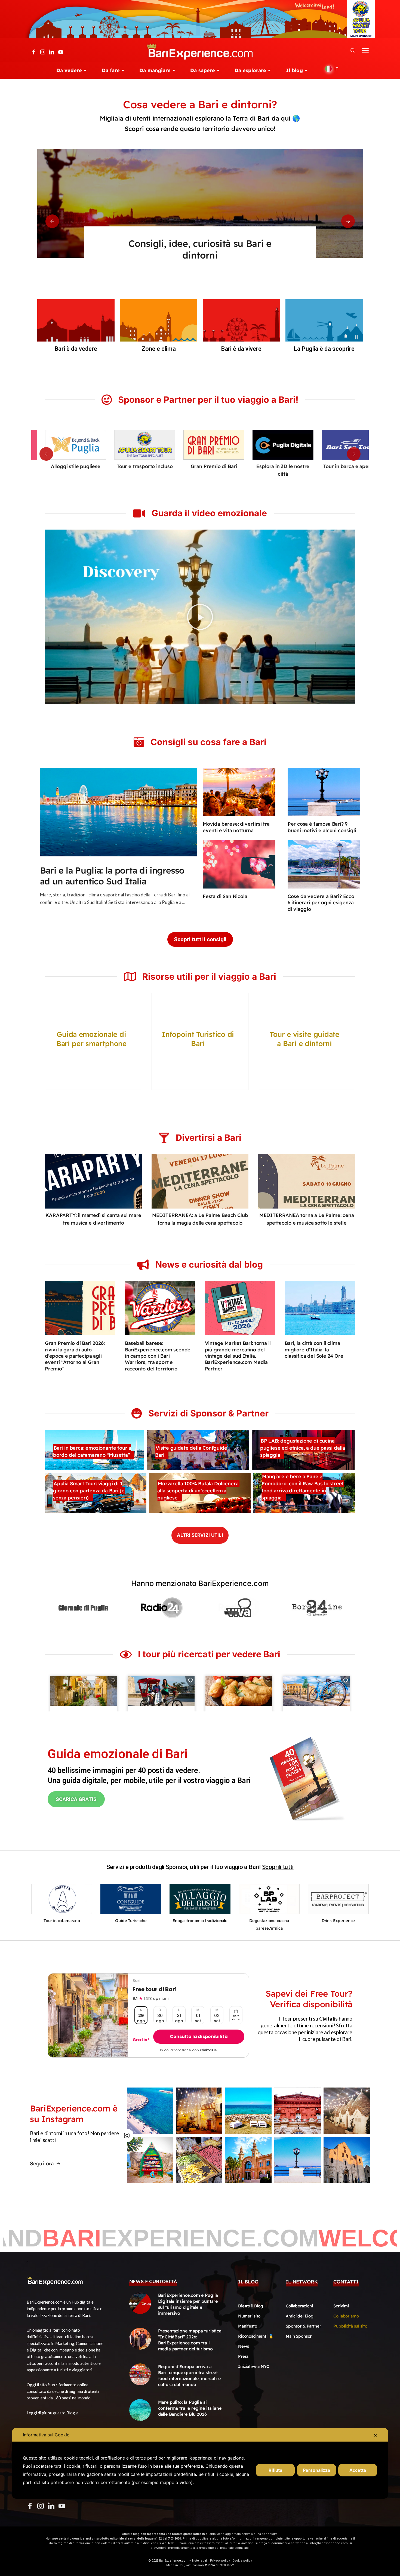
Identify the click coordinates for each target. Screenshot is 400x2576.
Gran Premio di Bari (131, 466)
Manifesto (248, 2326)
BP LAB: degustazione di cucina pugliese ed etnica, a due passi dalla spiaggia (303, 1448)
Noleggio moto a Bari (269, 1921)
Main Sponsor (299, 2336)
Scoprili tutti (278, 1867)
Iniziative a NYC (254, 2366)
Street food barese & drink (338, 1921)
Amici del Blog (300, 2316)
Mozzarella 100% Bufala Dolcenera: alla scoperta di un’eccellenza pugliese (198, 1491)
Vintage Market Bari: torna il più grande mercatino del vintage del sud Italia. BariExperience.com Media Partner (158, 1356)
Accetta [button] (358, 2470)
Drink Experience (338, 466)
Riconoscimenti (253, 2336)
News (243, 2346)
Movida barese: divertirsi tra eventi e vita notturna (236, 827)
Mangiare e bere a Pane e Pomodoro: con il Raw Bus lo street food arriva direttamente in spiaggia (303, 1487)
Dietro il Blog (251, 2306)
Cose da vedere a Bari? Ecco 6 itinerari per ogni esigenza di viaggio (321, 903)
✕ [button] (375, 2435)
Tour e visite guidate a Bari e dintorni (304, 1039)
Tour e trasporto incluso (62, 466)
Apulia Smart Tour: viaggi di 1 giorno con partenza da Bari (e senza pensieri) (89, 1491)
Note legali (200, 2561)
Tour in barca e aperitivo (269, 466)
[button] (52, 221)
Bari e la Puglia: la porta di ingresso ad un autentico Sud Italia (112, 875)
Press (243, 2356)
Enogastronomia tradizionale (62, 1921)
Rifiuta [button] (275, 2470)
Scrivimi (341, 2306)
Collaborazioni (299, 2306)
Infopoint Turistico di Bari (198, 1039)
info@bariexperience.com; (329, 2543)
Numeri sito (249, 2316)
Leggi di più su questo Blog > (53, 2413)
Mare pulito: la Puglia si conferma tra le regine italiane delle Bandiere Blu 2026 (190, 2408)
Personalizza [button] (316, 2470)
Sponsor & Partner (303, 2326)
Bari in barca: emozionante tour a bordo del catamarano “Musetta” (92, 1451)
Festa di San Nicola (225, 896)
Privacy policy (220, 2561)
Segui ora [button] (42, 2163)
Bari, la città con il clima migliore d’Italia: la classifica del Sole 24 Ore (234, 1350)
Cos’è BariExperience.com (200, 243)
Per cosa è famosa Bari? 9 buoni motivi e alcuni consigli (322, 827)
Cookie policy (242, 2561)
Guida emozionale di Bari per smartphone (91, 1039)
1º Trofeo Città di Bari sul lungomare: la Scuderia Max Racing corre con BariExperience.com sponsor (317, 1356)
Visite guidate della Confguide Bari (191, 1451)
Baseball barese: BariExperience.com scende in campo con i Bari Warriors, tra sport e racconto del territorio (78, 1356)
